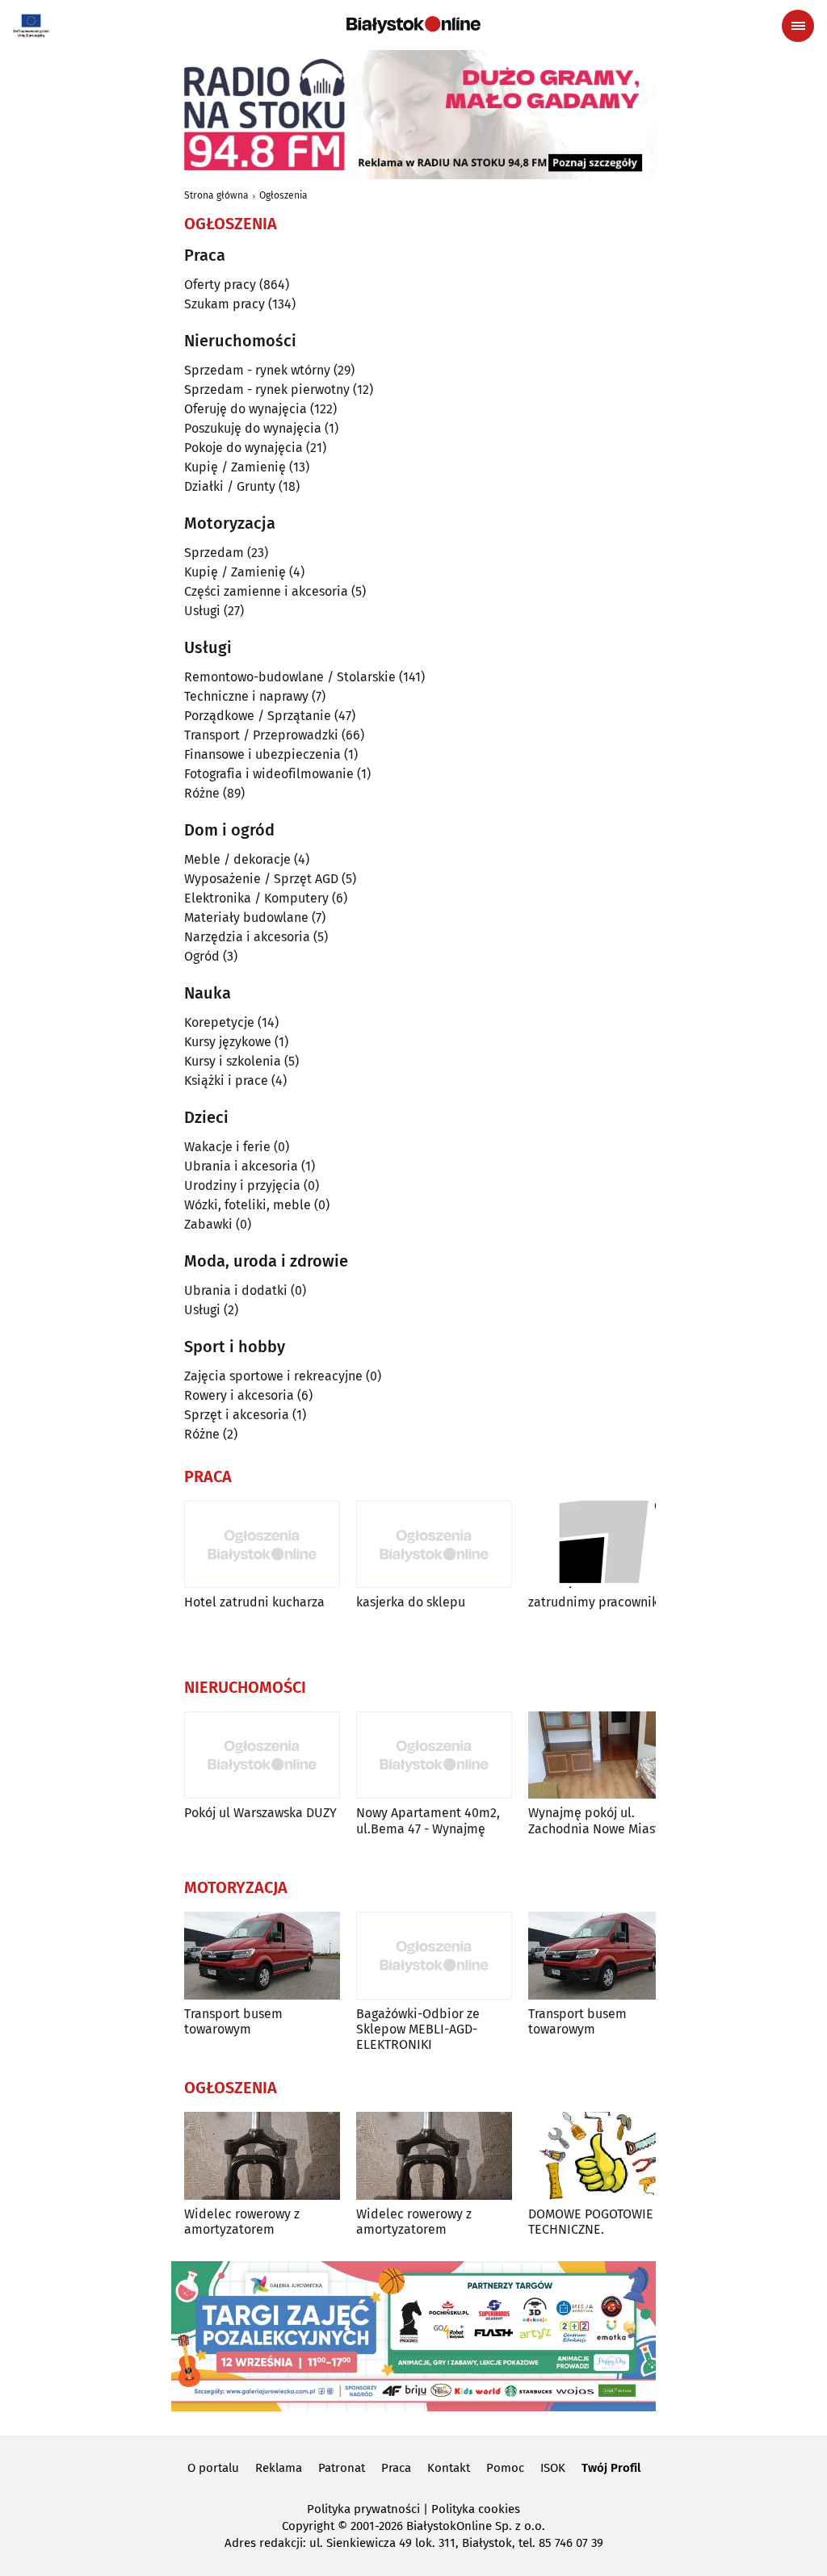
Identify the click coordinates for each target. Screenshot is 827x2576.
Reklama (279, 2468)
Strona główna (216, 195)
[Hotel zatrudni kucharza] (262, 1545)
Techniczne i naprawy (246, 696)
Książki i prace (226, 1081)
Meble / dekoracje (237, 859)
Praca (396, 2468)
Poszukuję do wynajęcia (253, 428)
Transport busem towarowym (233, 2021)
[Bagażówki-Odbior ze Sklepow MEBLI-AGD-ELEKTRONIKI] (434, 1956)
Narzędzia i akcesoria (247, 937)
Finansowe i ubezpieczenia (262, 754)
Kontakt (449, 2468)
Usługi (202, 611)
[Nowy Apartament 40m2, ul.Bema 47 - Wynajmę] (434, 1755)
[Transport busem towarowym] (262, 1956)
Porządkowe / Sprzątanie (258, 716)
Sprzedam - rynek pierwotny (267, 390)
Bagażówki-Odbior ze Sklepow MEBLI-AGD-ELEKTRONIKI (418, 2029)
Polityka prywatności (363, 2509)
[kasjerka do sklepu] (434, 1545)
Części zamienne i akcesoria (266, 591)
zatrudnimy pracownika (597, 1602)
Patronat (342, 2468)
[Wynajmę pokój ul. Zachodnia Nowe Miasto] (606, 1755)
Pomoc (505, 2468)
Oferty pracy (220, 285)
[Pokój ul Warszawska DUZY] (262, 1755)
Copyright (308, 2526)
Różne (202, 793)
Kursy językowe (228, 1042)
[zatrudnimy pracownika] (606, 1545)
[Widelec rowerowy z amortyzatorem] (262, 2156)
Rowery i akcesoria (239, 1395)
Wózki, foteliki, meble (248, 1205)
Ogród (202, 956)
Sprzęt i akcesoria (237, 1415)
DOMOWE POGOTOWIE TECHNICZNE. (591, 2222)
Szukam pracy (225, 304)
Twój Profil (611, 2468)
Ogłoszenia (283, 195)
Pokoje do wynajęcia (243, 448)
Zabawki (208, 1224)
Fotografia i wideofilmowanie (269, 774)
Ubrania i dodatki (236, 1290)
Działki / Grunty (230, 486)
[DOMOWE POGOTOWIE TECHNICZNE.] (606, 2156)
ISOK (553, 2468)
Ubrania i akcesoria (241, 1166)
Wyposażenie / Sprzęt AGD (261, 879)
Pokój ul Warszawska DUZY (260, 1813)
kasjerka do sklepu (411, 1602)
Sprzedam (214, 553)
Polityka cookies (476, 2509)
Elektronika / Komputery (256, 898)
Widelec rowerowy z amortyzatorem (242, 2222)
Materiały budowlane (246, 917)
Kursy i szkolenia (233, 1061)
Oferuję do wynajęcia (246, 409)
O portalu (213, 2468)
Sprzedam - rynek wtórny (257, 370)
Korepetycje (219, 1022)
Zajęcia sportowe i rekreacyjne (273, 1376)
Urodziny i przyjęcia (242, 1185)
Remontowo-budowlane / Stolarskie (290, 677)
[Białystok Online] (413, 25)
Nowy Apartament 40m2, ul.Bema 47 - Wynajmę (428, 1820)
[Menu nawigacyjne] (798, 26)
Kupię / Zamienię (235, 467)
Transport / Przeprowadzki (261, 735)
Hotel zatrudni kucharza (254, 1602)
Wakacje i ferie (227, 1147)
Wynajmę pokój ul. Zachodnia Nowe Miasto (598, 1820)
